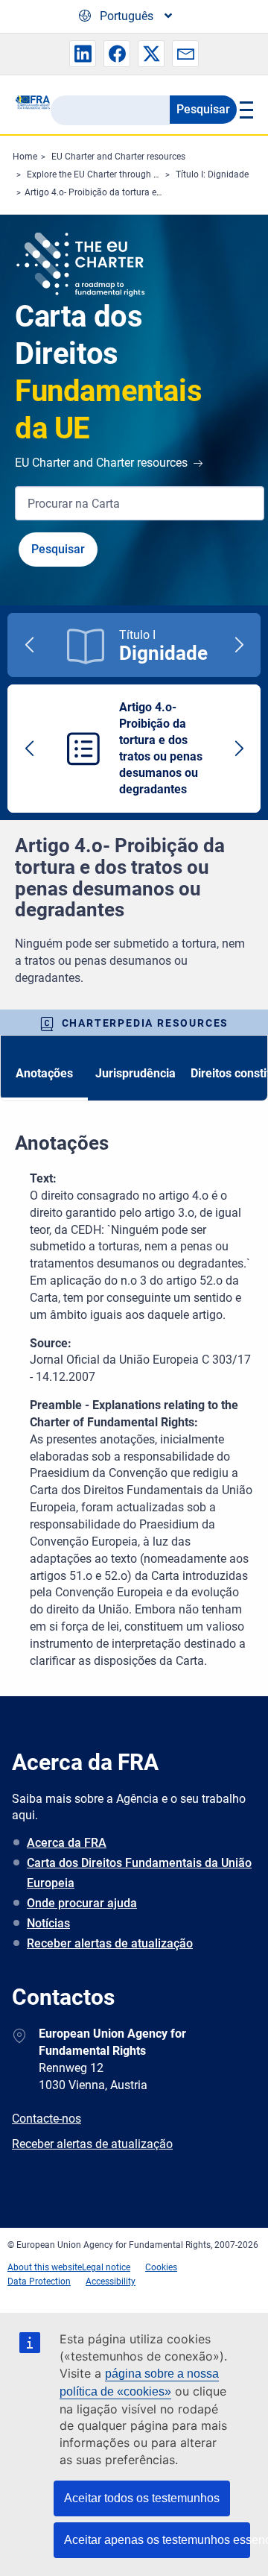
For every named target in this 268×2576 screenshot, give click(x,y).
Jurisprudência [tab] (135, 1073)
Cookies (161, 2267)
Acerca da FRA (67, 1843)
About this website (45, 2267)
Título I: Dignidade (212, 174)
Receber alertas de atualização (110, 1943)
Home (25, 157)
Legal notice (106, 2267)
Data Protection (39, 2281)
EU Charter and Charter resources (118, 157)
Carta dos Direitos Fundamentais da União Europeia (139, 1873)
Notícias (48, 1923)
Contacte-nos (47, 2119)
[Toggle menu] (245, 110)
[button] (83, 54)
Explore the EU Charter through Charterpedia (116, 174)
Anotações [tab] (44, 1073)
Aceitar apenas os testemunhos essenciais (157, 2540)
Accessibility (111, 2281)
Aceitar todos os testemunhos (142, 2498)
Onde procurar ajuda (82, 1903)
